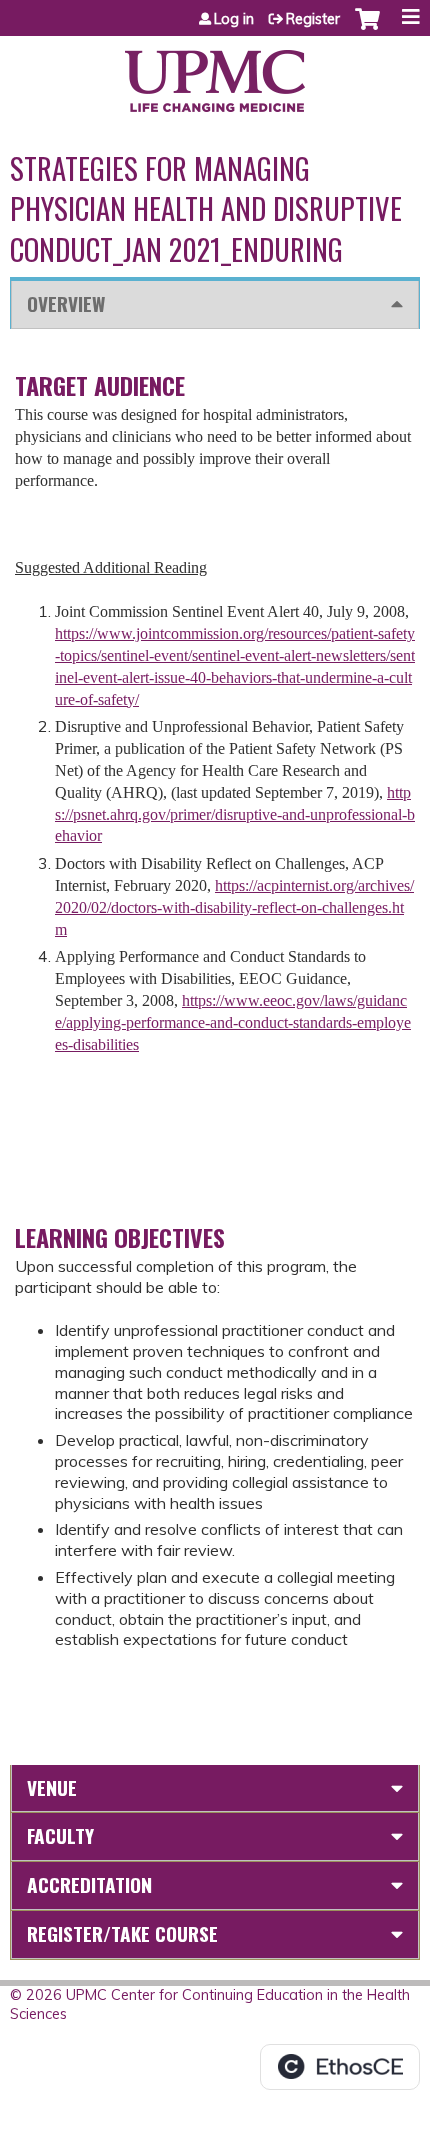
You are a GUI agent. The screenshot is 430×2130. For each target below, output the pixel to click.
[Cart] (367, 29)
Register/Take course (122, 1933)
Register (313, 19)
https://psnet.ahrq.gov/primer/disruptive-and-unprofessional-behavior (235, 814)
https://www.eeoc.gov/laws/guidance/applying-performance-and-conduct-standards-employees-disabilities (233, 1022)
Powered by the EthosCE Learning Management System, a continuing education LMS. (340, 2067)
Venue (52, 1787)
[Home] (215, 74)
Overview (66, 303)
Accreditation (89, 1884)
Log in (234, 19)
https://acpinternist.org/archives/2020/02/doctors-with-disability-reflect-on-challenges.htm (234, 907)
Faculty (60, 1835)
